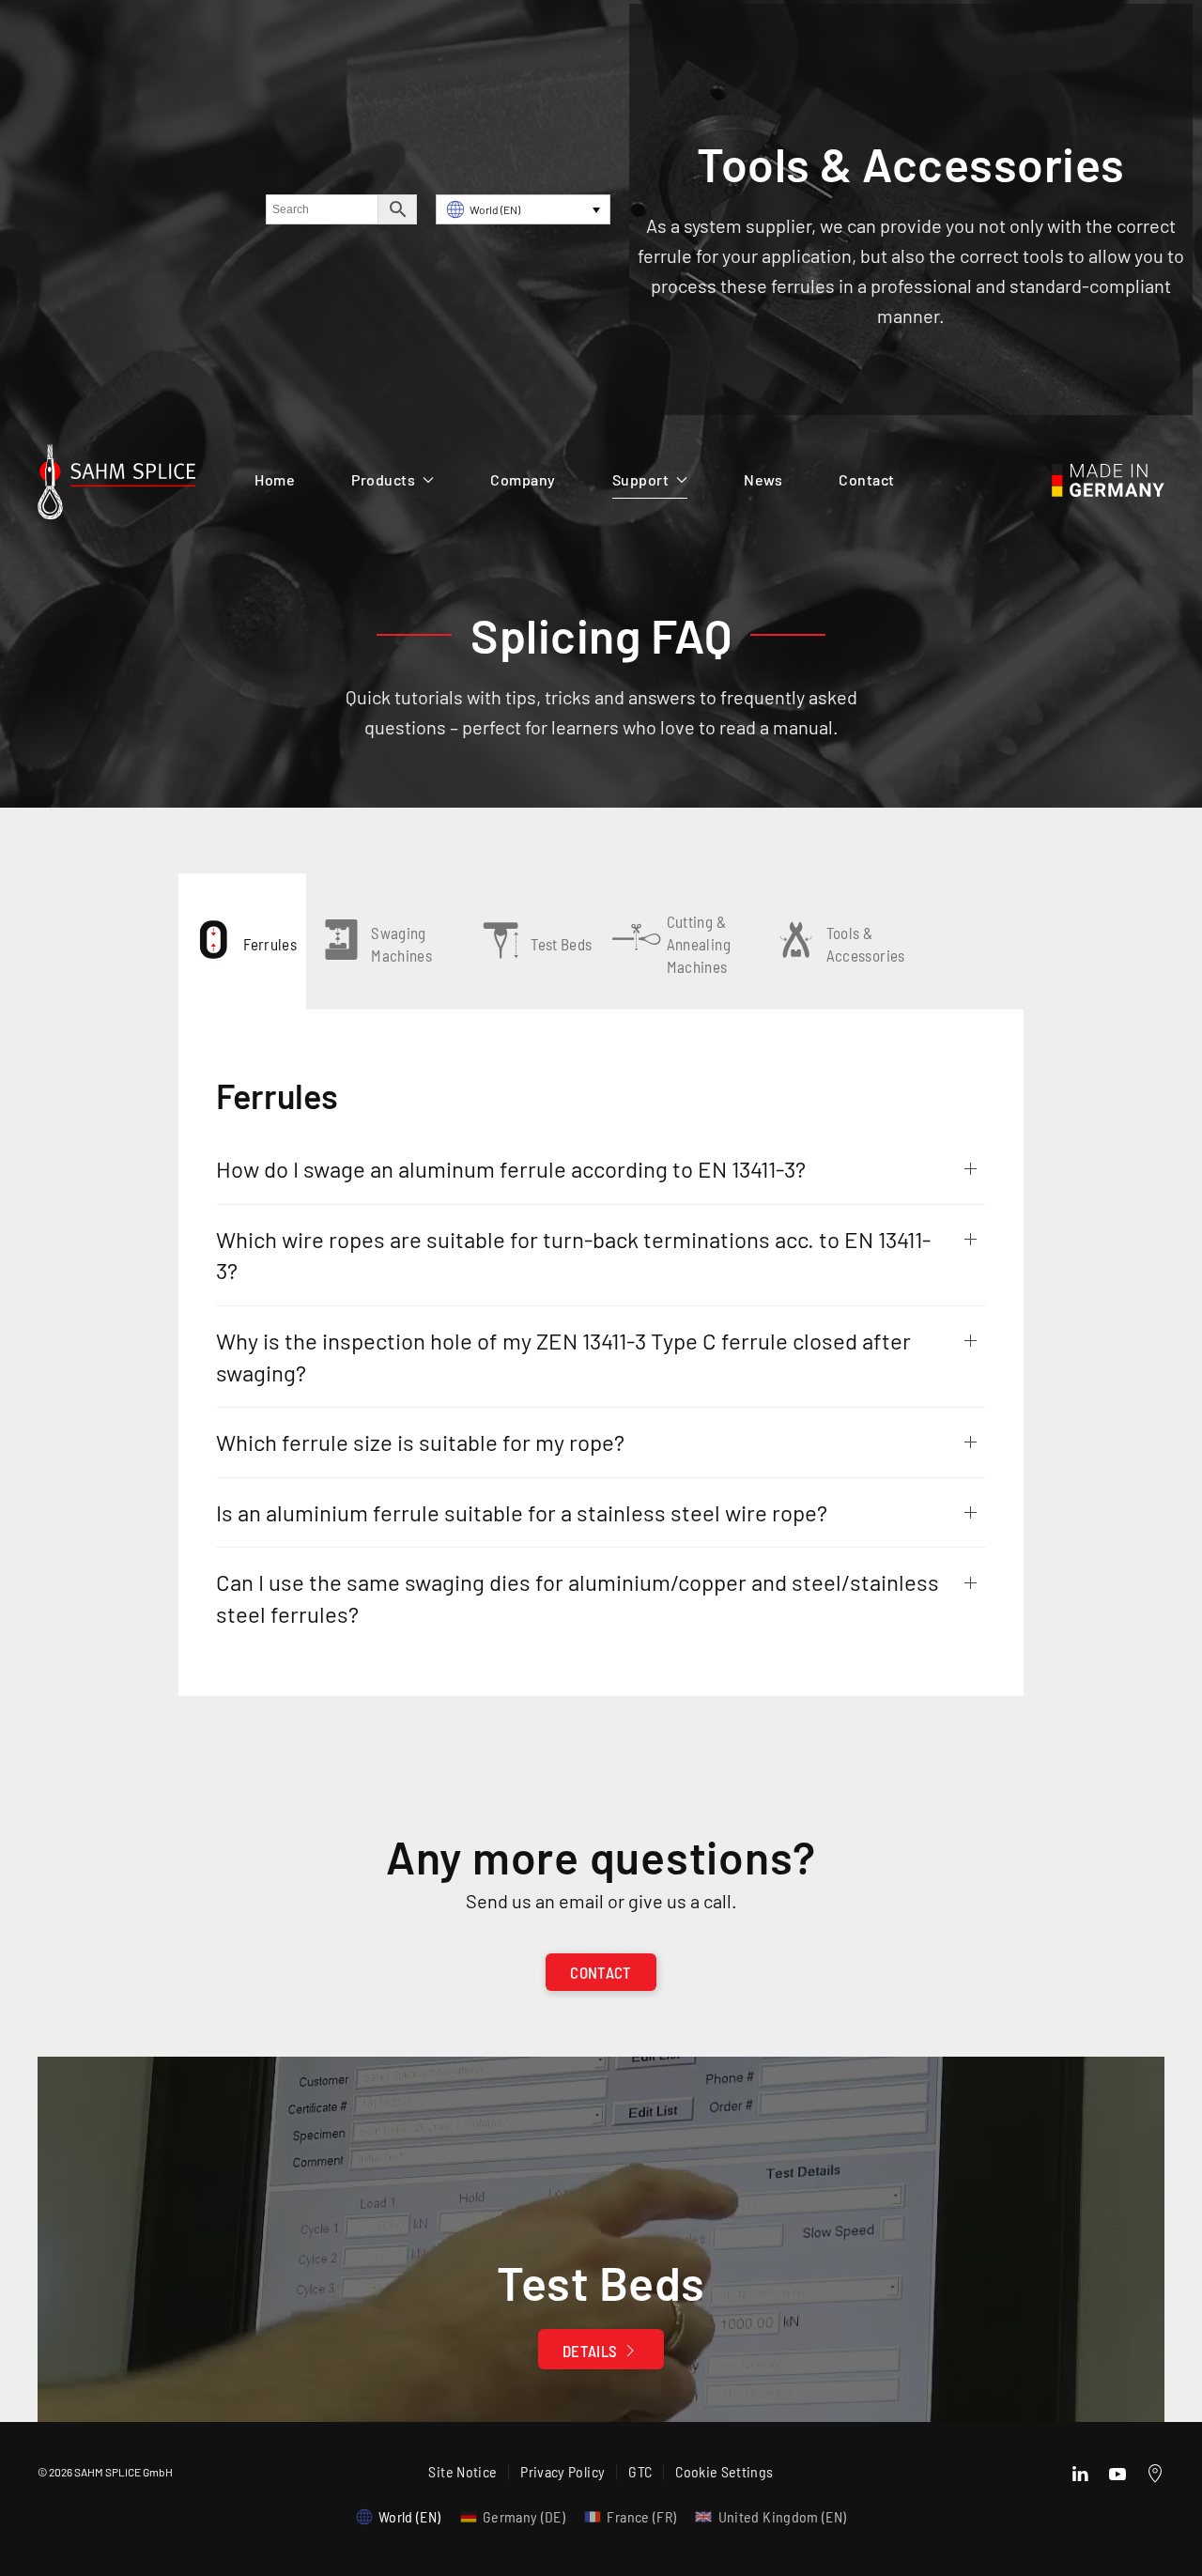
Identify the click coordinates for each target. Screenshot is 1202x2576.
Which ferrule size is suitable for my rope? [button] (420, 1442)
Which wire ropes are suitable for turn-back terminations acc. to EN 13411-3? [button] (573, 1255)
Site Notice (462, 2471)
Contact (867, 479)
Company (523, 479)
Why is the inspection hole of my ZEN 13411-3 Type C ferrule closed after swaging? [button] (563, 1357)
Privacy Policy (562, 2471)
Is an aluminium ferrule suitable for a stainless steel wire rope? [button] (522, 1512)
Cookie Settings (724, 2471)
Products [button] (383, 479)
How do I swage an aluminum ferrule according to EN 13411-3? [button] (511, 1169)
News (763, 479)
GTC (640, 2471)
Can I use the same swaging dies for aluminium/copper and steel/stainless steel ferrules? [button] (578, 1598)
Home (275, 479)
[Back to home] (116, 486)
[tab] (242, 941)
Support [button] (641, 479)
